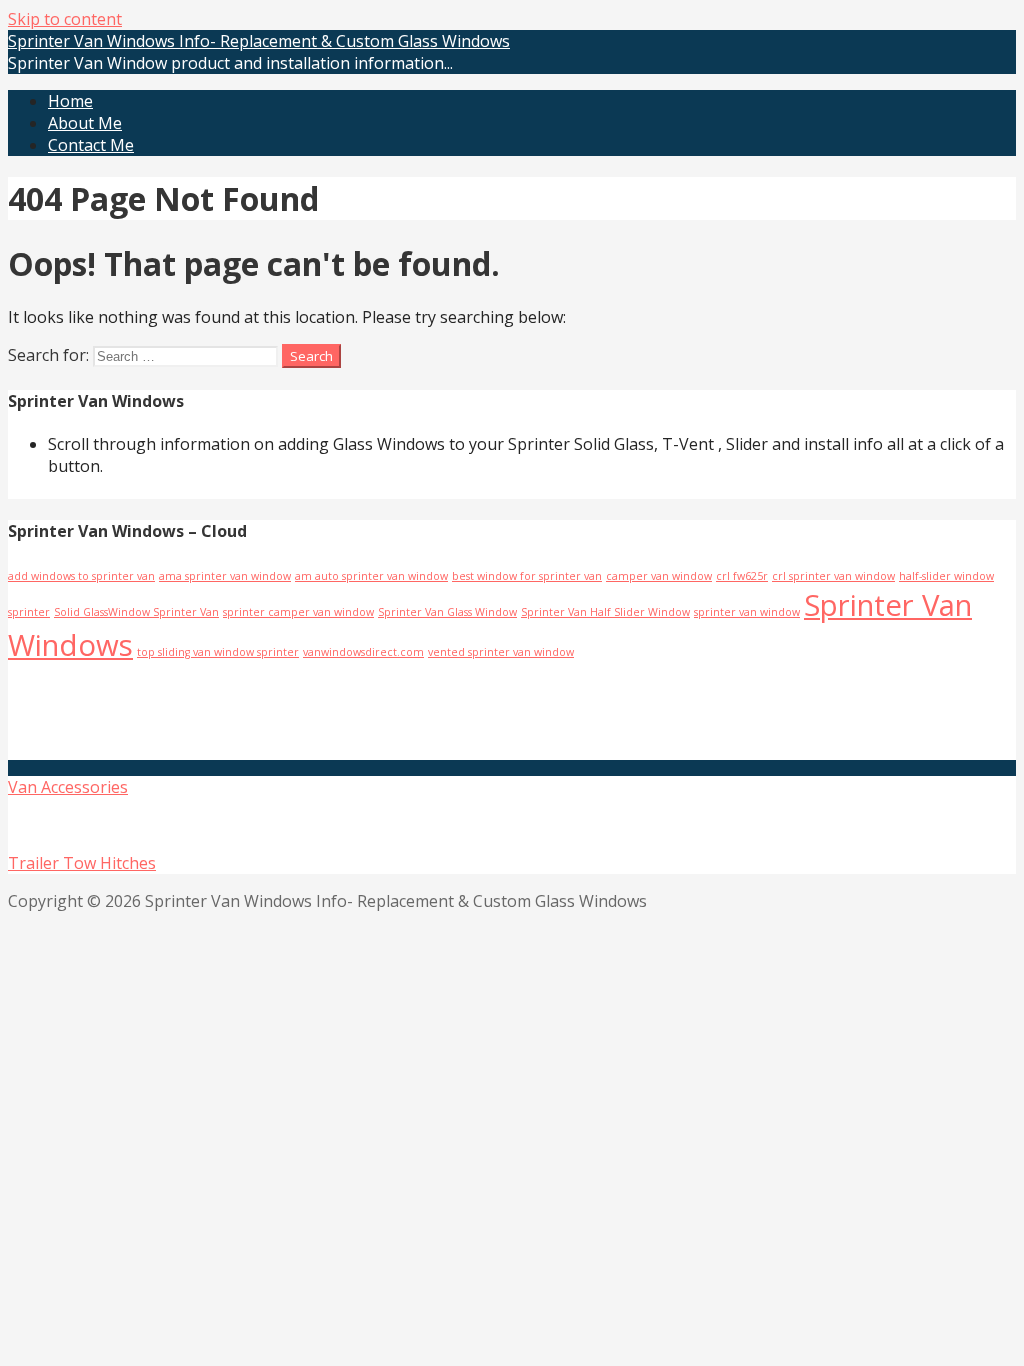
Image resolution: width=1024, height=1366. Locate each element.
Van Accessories (68, 787)
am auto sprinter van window (371, 576)
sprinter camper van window (298, 612)
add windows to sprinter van (81, 576)
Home (70, 101)
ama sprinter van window (225, 576)
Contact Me (91, 145)
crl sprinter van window (833, 576)
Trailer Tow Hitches (82, 863)
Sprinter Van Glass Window (447, 612)
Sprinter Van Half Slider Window (605, 612)
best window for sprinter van (527, 576)
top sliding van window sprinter (218, 652)
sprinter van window (747, 612)
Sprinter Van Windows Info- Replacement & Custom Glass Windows (259, 41)
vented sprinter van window (501, 652)
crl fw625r (742, 576)
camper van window (659, 576)
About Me (85, 123)
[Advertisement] (245, 710)
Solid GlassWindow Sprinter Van (136, 612)
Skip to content (65, 19)
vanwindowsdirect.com (363, 652)
